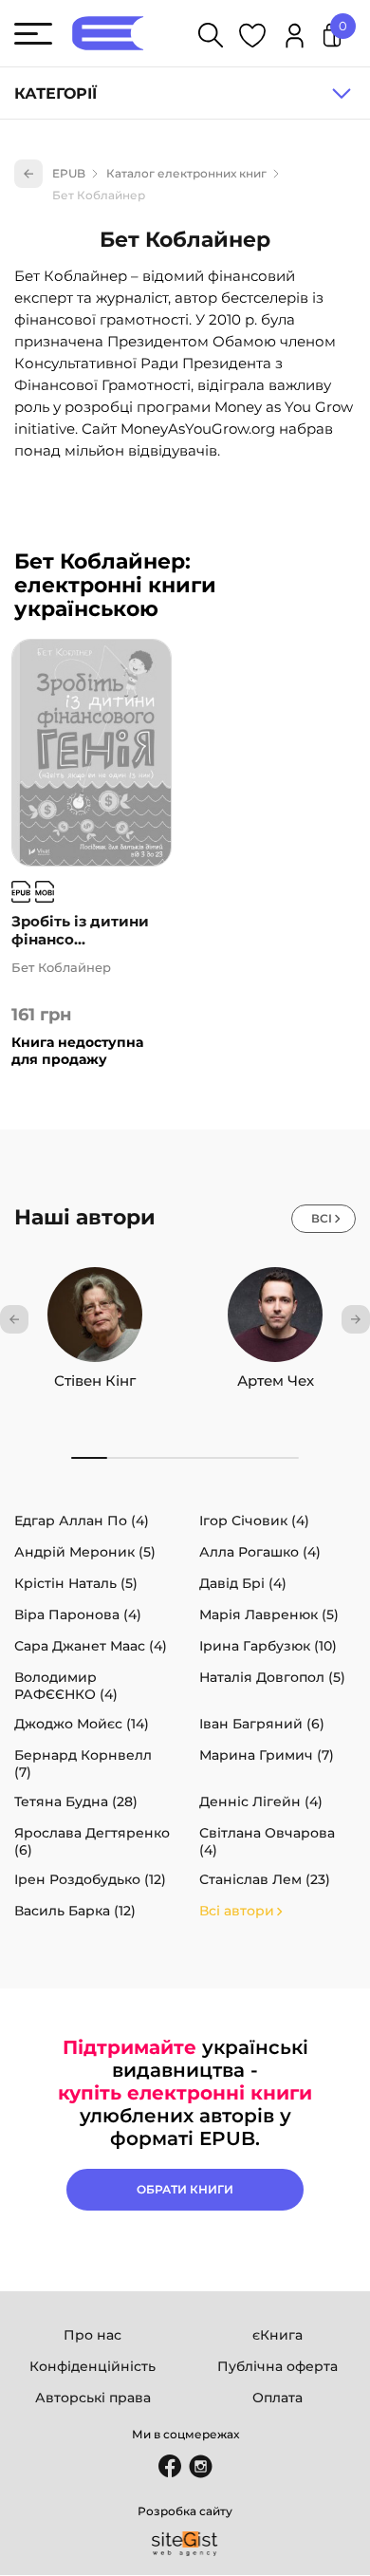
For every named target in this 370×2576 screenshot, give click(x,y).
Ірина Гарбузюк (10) (268, 1646)
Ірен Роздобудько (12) (90, 1879)
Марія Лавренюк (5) (269, 1615)
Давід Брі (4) (243, 1583)
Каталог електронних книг (186, 173)
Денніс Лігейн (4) (261, 1801)
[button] (14, 1319)
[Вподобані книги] (252, 38)
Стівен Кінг (95, 1381)
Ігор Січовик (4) (254, 1521)
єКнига (277, 2335)
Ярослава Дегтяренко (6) (92, 1841)
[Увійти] (295, 38)
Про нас (92, 2335)
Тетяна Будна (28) (76, 1801)
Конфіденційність (92, 2366)
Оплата (277, 2398)
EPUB (69, 173)
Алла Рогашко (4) (260, 1552)
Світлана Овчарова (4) (267, 1841)
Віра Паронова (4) (78, 1615)
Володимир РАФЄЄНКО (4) (66, 1686)
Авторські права (93, 2398)
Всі (322, 1218)
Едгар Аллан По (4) (82, 1521)
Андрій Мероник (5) (85, 1552)
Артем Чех (276, 1381)
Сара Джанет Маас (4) (91, 1646)
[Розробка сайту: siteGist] (185, 2544)
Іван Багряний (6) (262, 1724)
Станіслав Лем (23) (265, 1879)
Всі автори (237, 1911)
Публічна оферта (277, 2366)
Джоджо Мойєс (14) (82, 1724)
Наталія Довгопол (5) (272, 1677)
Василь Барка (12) (75, 1911)
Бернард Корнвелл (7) (83, 1764)
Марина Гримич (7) (267, 1755)
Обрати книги (185, 2189)
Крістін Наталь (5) (76, 1583)
